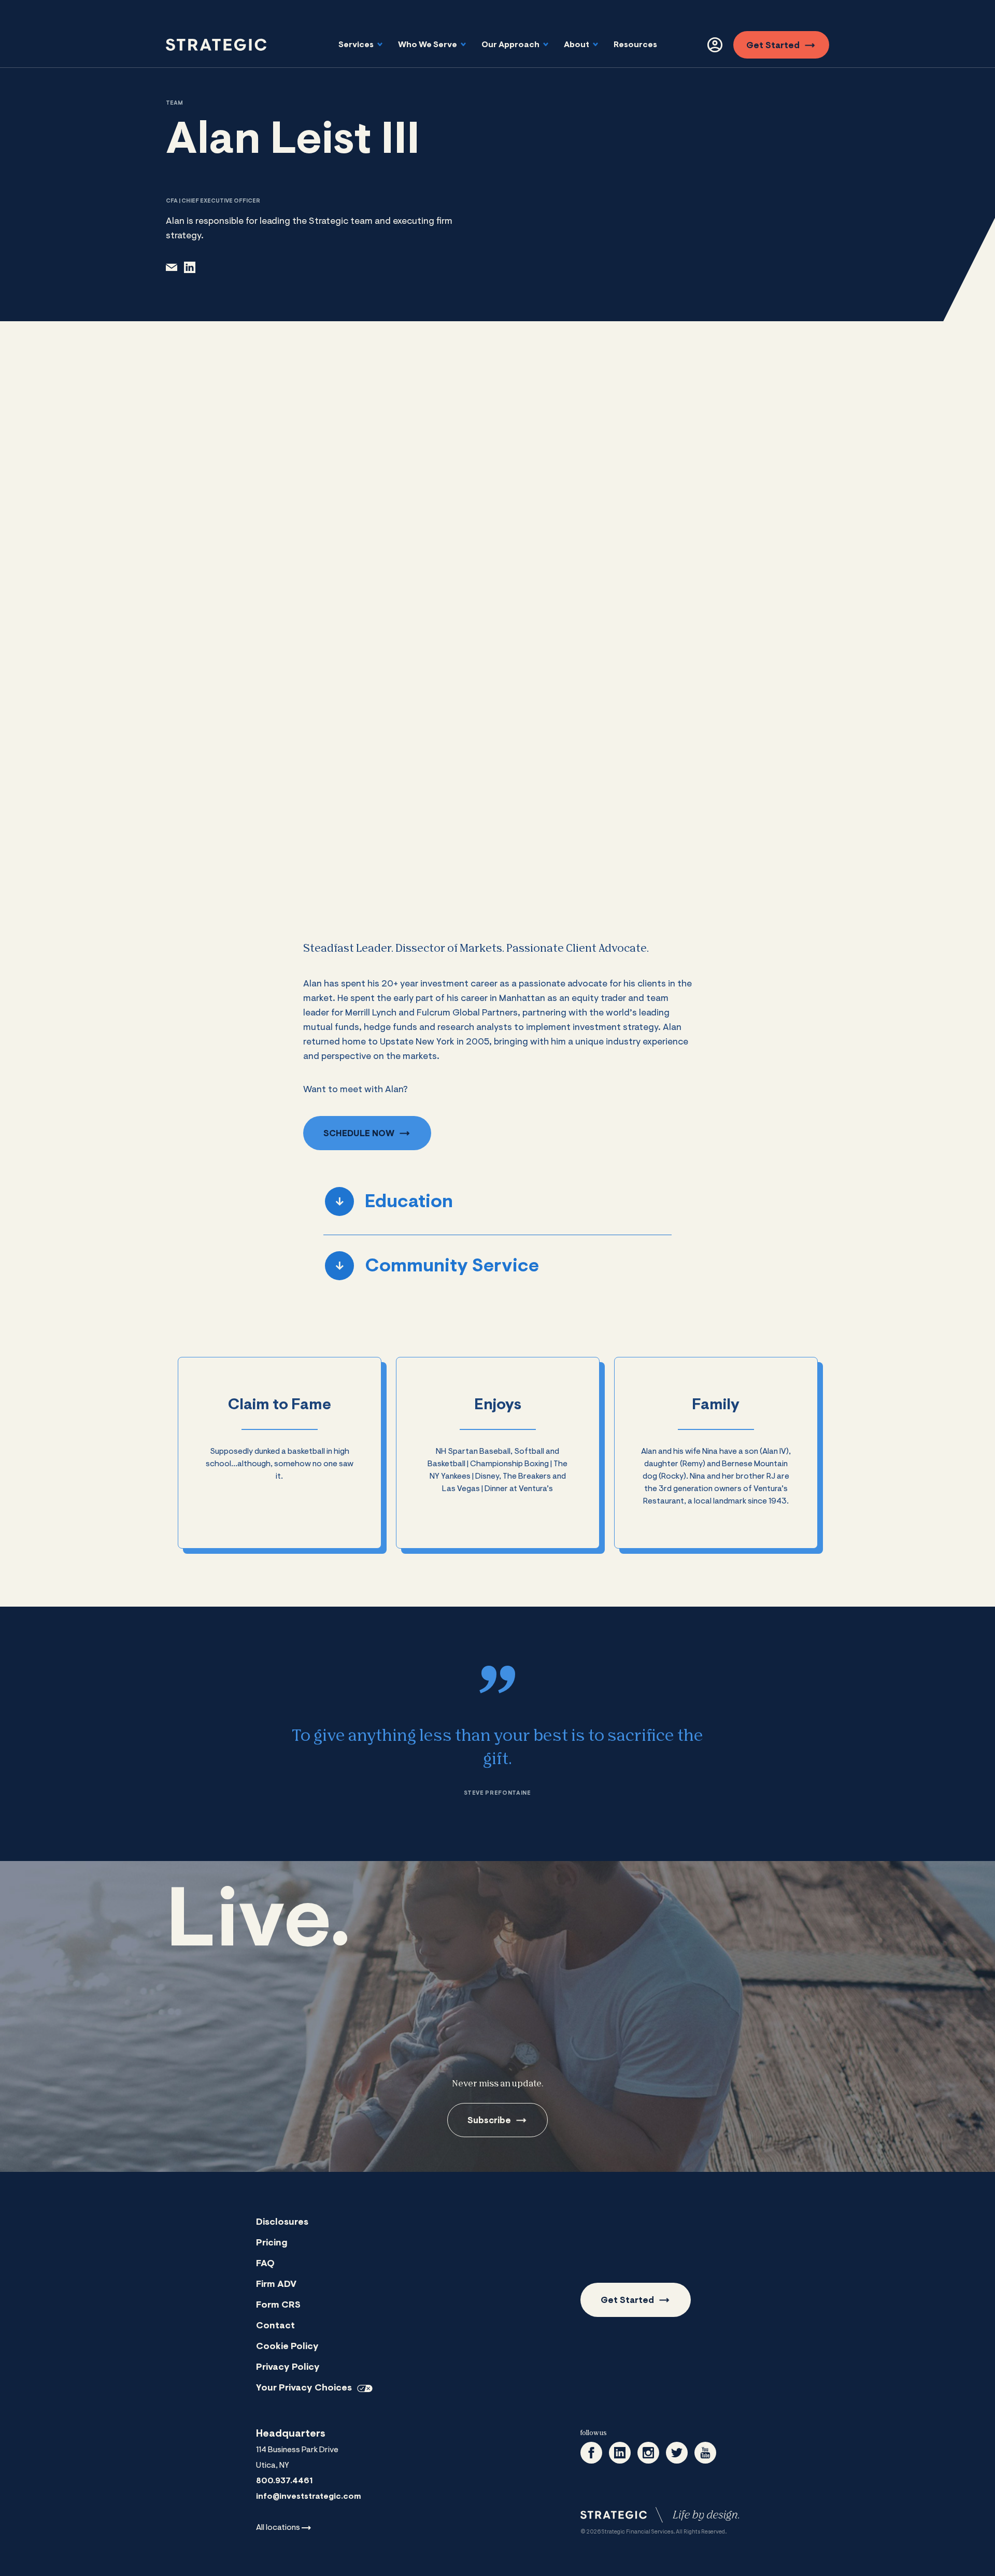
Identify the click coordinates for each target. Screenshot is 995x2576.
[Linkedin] (620, 2453)
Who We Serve (428, 45)
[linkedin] (190, 267)
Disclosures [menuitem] (282, 2223)
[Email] (172, 267)
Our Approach (511, 45)
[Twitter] (677, 2453)
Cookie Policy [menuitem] (287, 2347)
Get (773, 46)
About (577, 45)
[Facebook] (591, 2453)
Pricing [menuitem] (272, 2243)
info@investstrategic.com (309, 2497)
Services (357, 45)
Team (174, 103)
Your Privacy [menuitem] (304, 2388)
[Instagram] (648, 2453)
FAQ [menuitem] (265, 2264)
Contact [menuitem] (275, 2326)
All (278, 2528)
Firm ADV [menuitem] (276, 2285)
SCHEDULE (359, 1134)
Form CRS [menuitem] (278, 2306)
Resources (635, 45)
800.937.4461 (284, 2481)
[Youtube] (705, 2453)
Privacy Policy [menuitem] (288, 2368)
